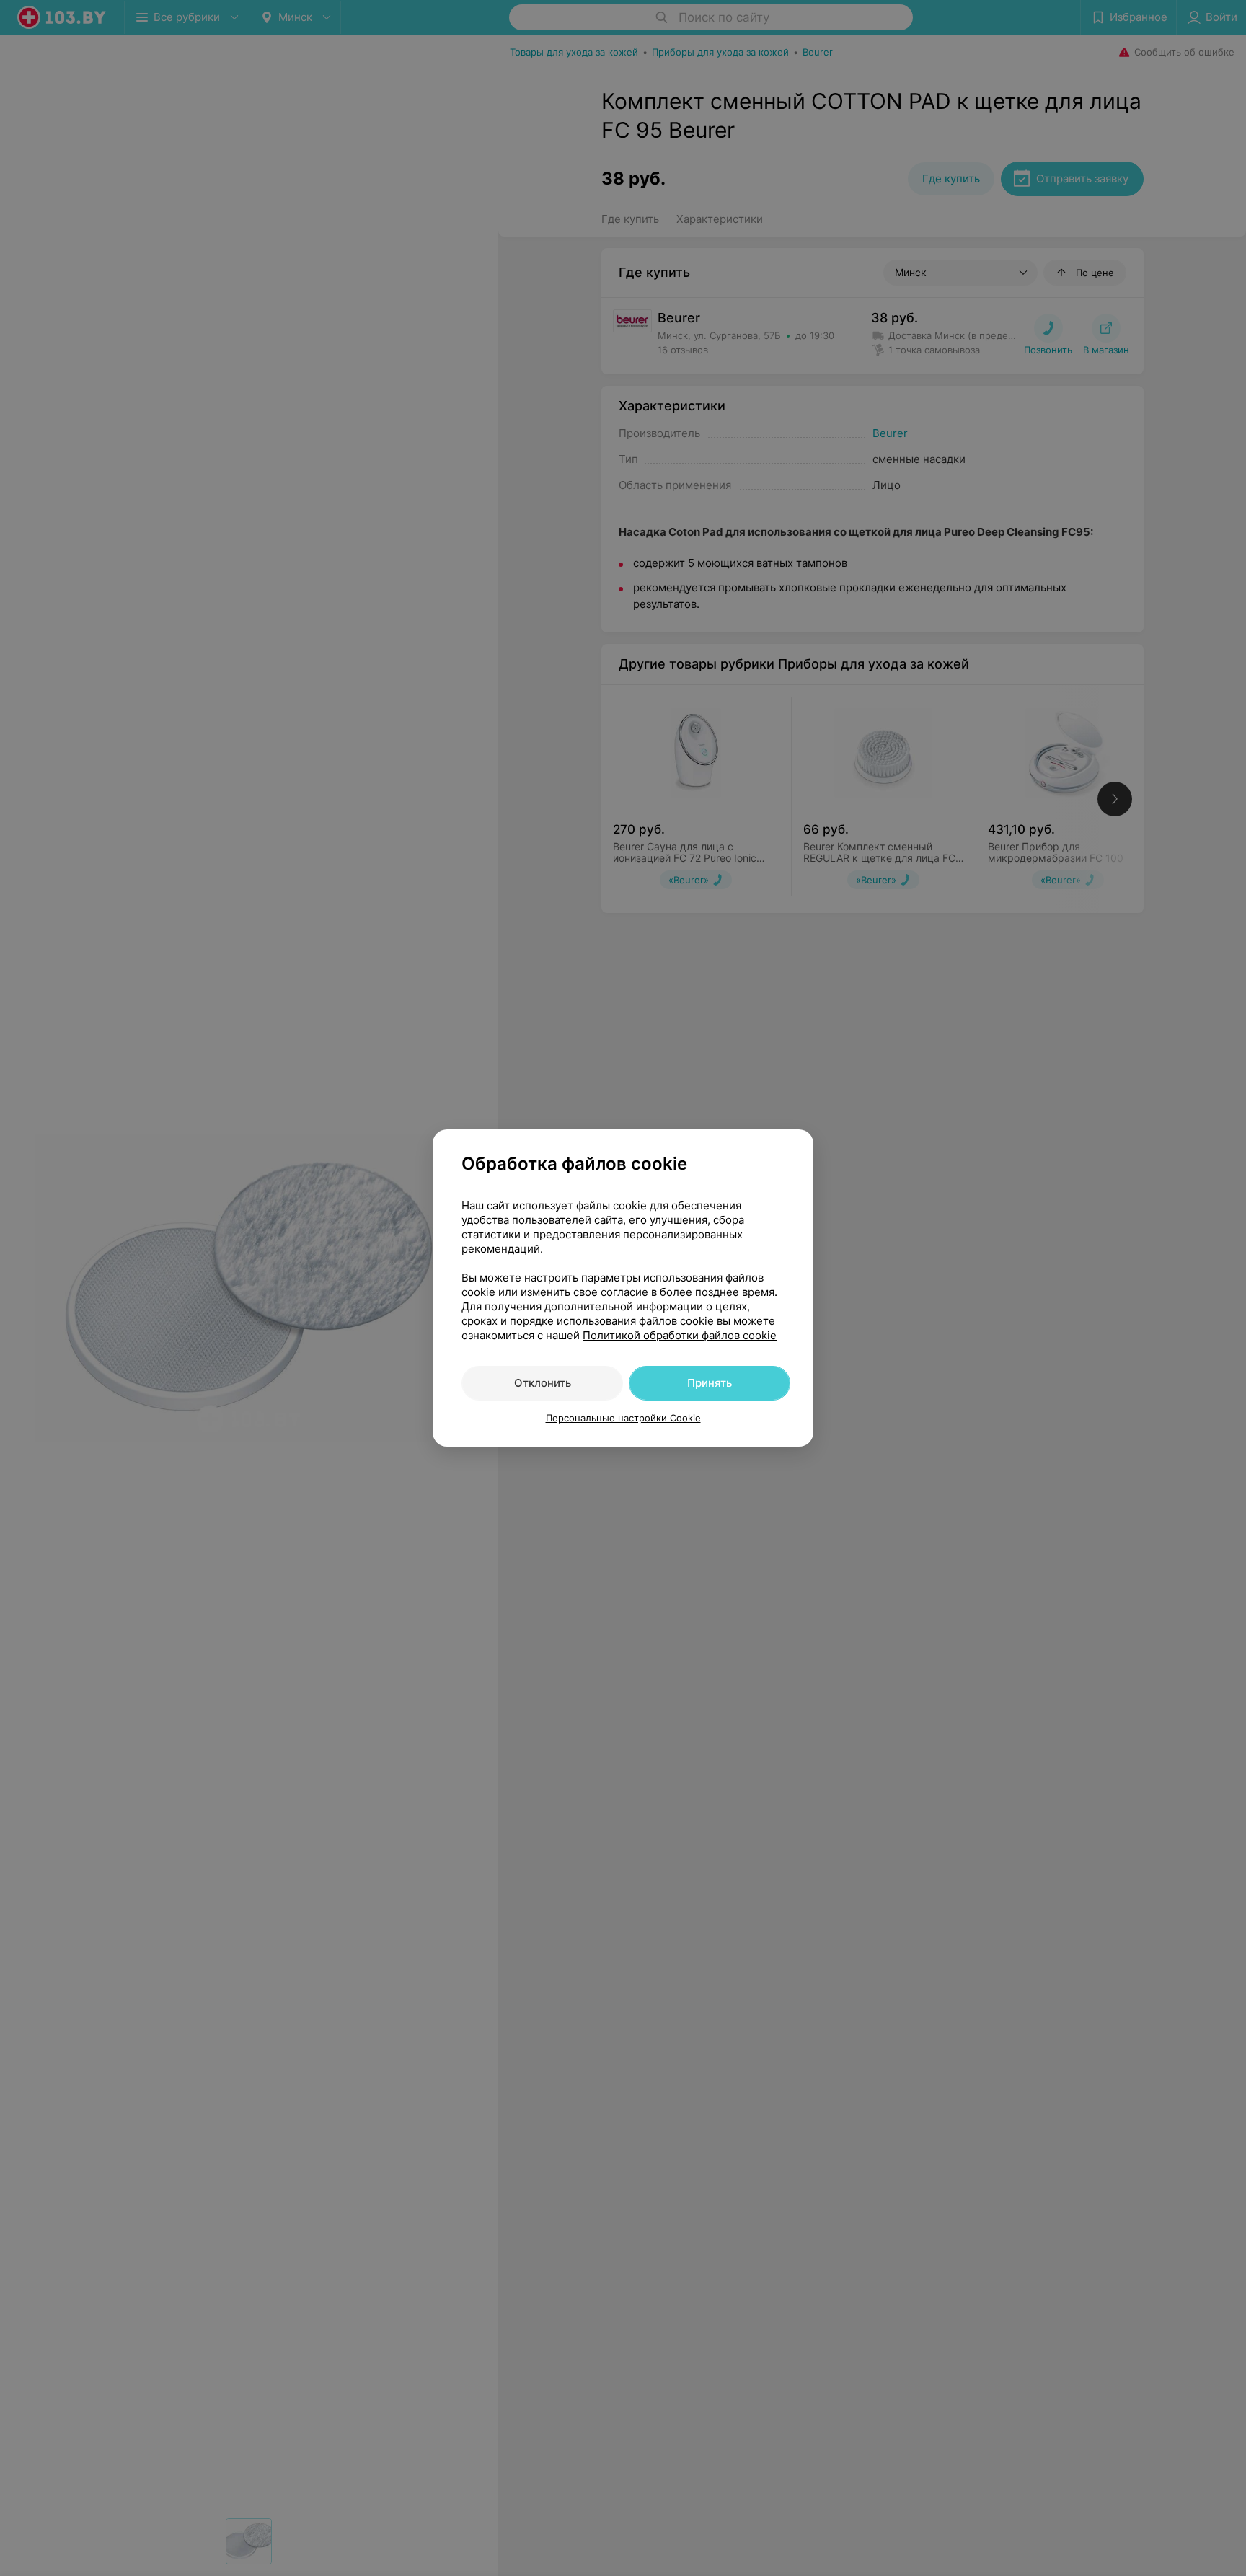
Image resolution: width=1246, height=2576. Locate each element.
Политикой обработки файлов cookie (680, 1335)
